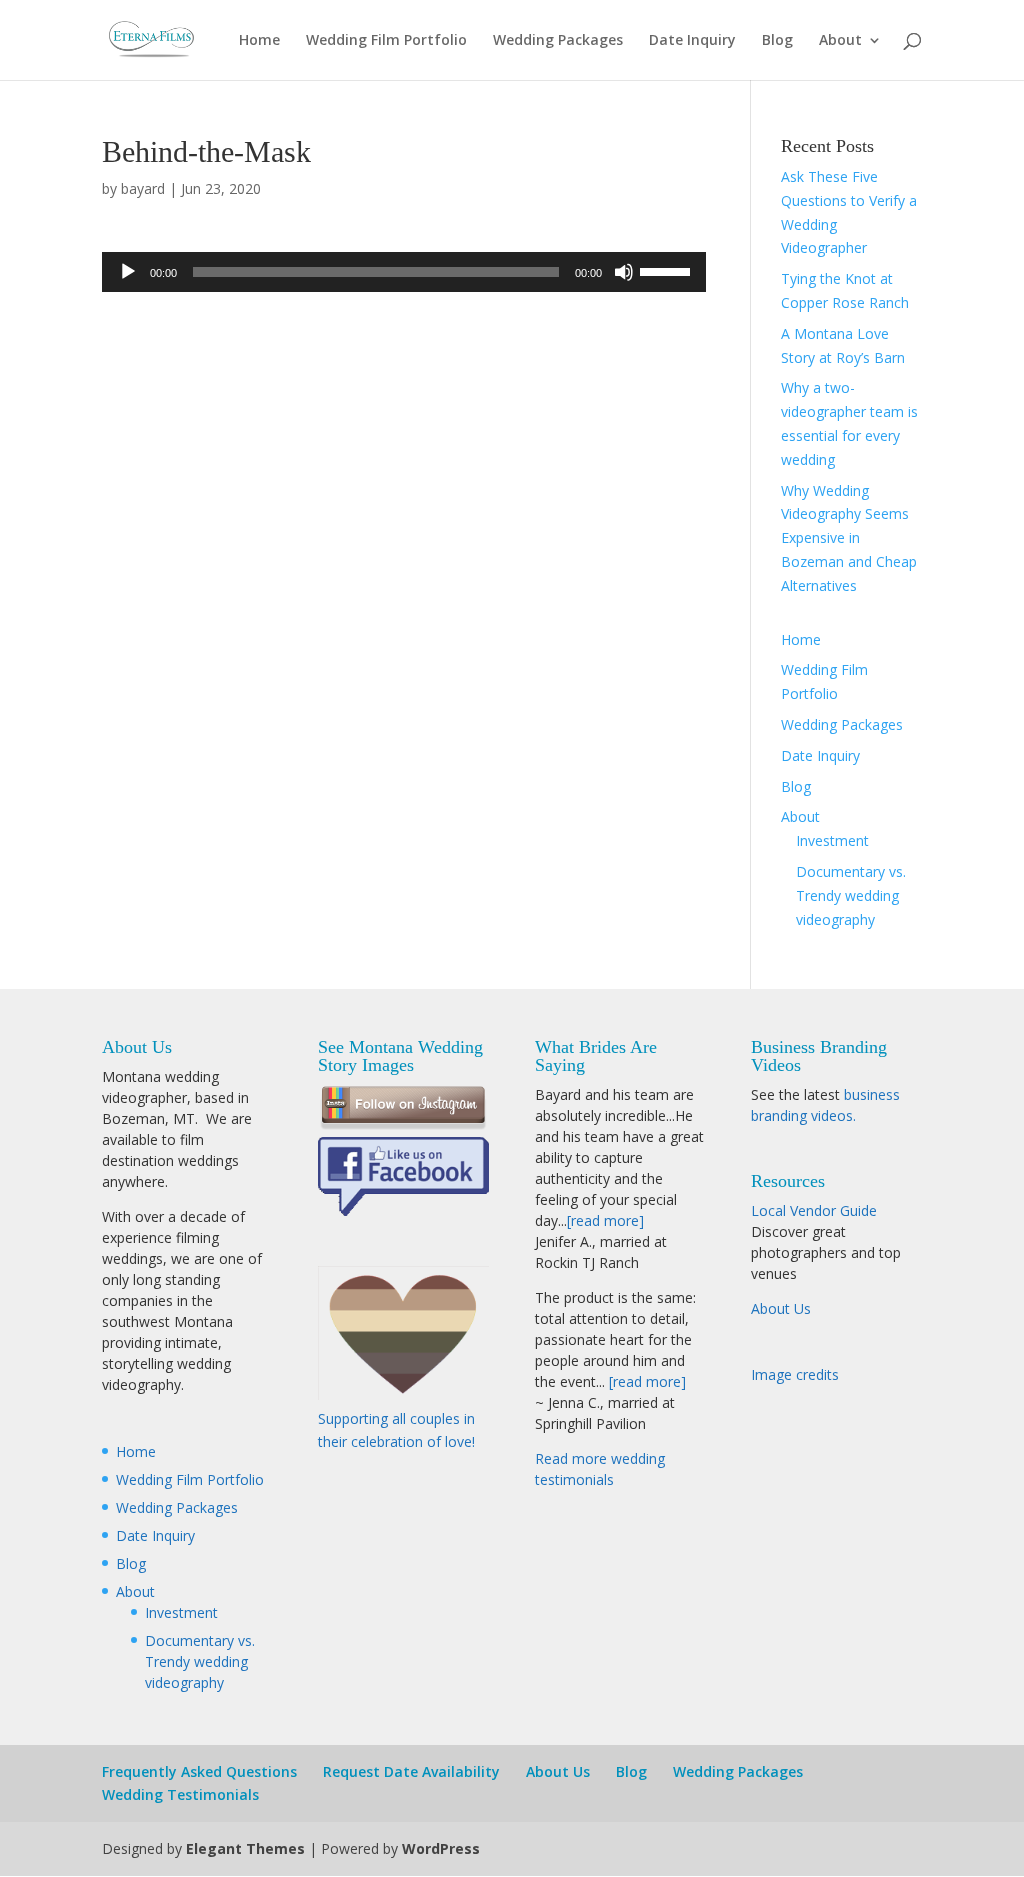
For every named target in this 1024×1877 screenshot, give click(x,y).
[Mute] (624, 272)
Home (259, 41)
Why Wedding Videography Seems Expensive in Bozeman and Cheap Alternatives (849, 538)
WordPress (441, 1848)
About (840, 41)
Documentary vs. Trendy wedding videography (851, 895)
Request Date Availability (411, 1771)
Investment (832, 840)
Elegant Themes (245, 1848)
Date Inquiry (692, 41)
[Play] (128, 272)
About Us (781, 1308)
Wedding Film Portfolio (386, 41)
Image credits (795, 1374)
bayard (143, 188)
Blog (777, 41)
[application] (403, 272)
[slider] (668, 270)
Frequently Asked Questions (199, 1771)
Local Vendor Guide (814, 1210)
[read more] (605, 1220)
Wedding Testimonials (180, 1794)
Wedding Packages (558, 41)
